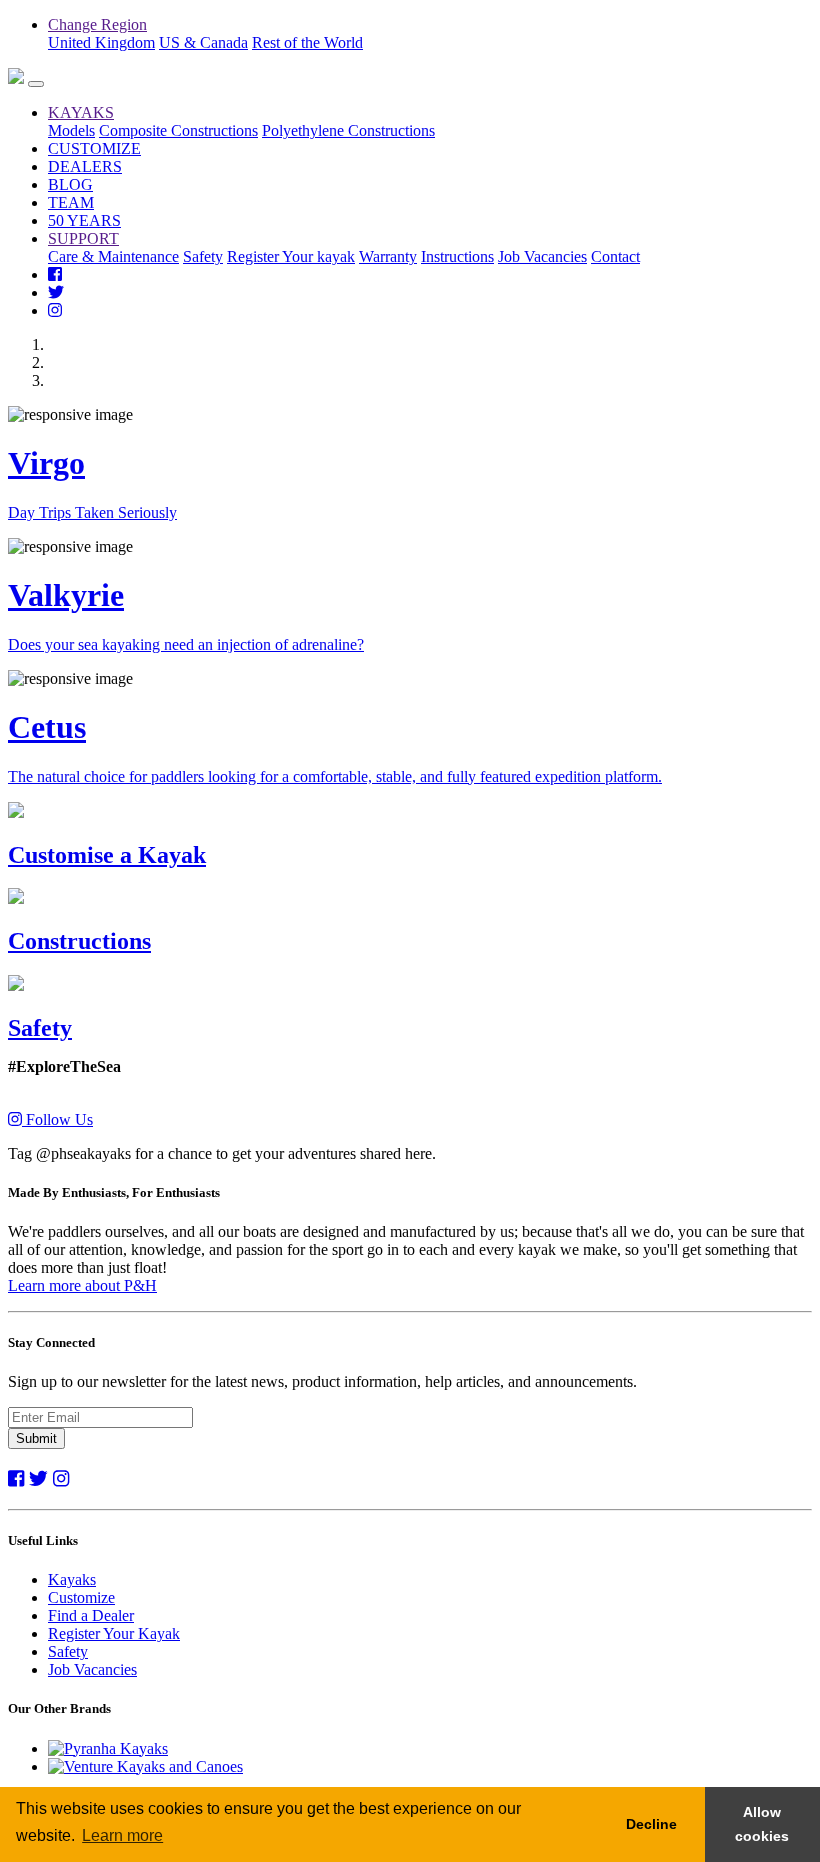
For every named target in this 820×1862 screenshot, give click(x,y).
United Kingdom (101, 42)
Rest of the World (307, 42)
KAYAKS (81, 112)
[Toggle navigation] (36, 84)
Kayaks (72, 1579)
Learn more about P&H (82, 1285)
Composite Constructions (178, 130)
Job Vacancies (542, 256)
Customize (81, 1597)
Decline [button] (651, 1824)
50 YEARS (84, 220)
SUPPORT (83, 238)
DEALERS (85, 166)
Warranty (388, 256)
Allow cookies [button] (762, 1824)
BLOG (70, 184)
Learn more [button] (122, 1835)
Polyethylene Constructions (348, 130)
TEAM (71, 202)
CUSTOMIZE (94, 148)
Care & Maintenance (113, 256)
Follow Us (57, 1119)
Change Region (97, 24)
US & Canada (203, 42)
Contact (615, 256)
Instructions (457, 256)
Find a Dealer (91, 1615)
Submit (36, 1438)
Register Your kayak (291, 256)
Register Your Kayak (114, 1633)
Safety (203, 256)
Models (71, 130)
